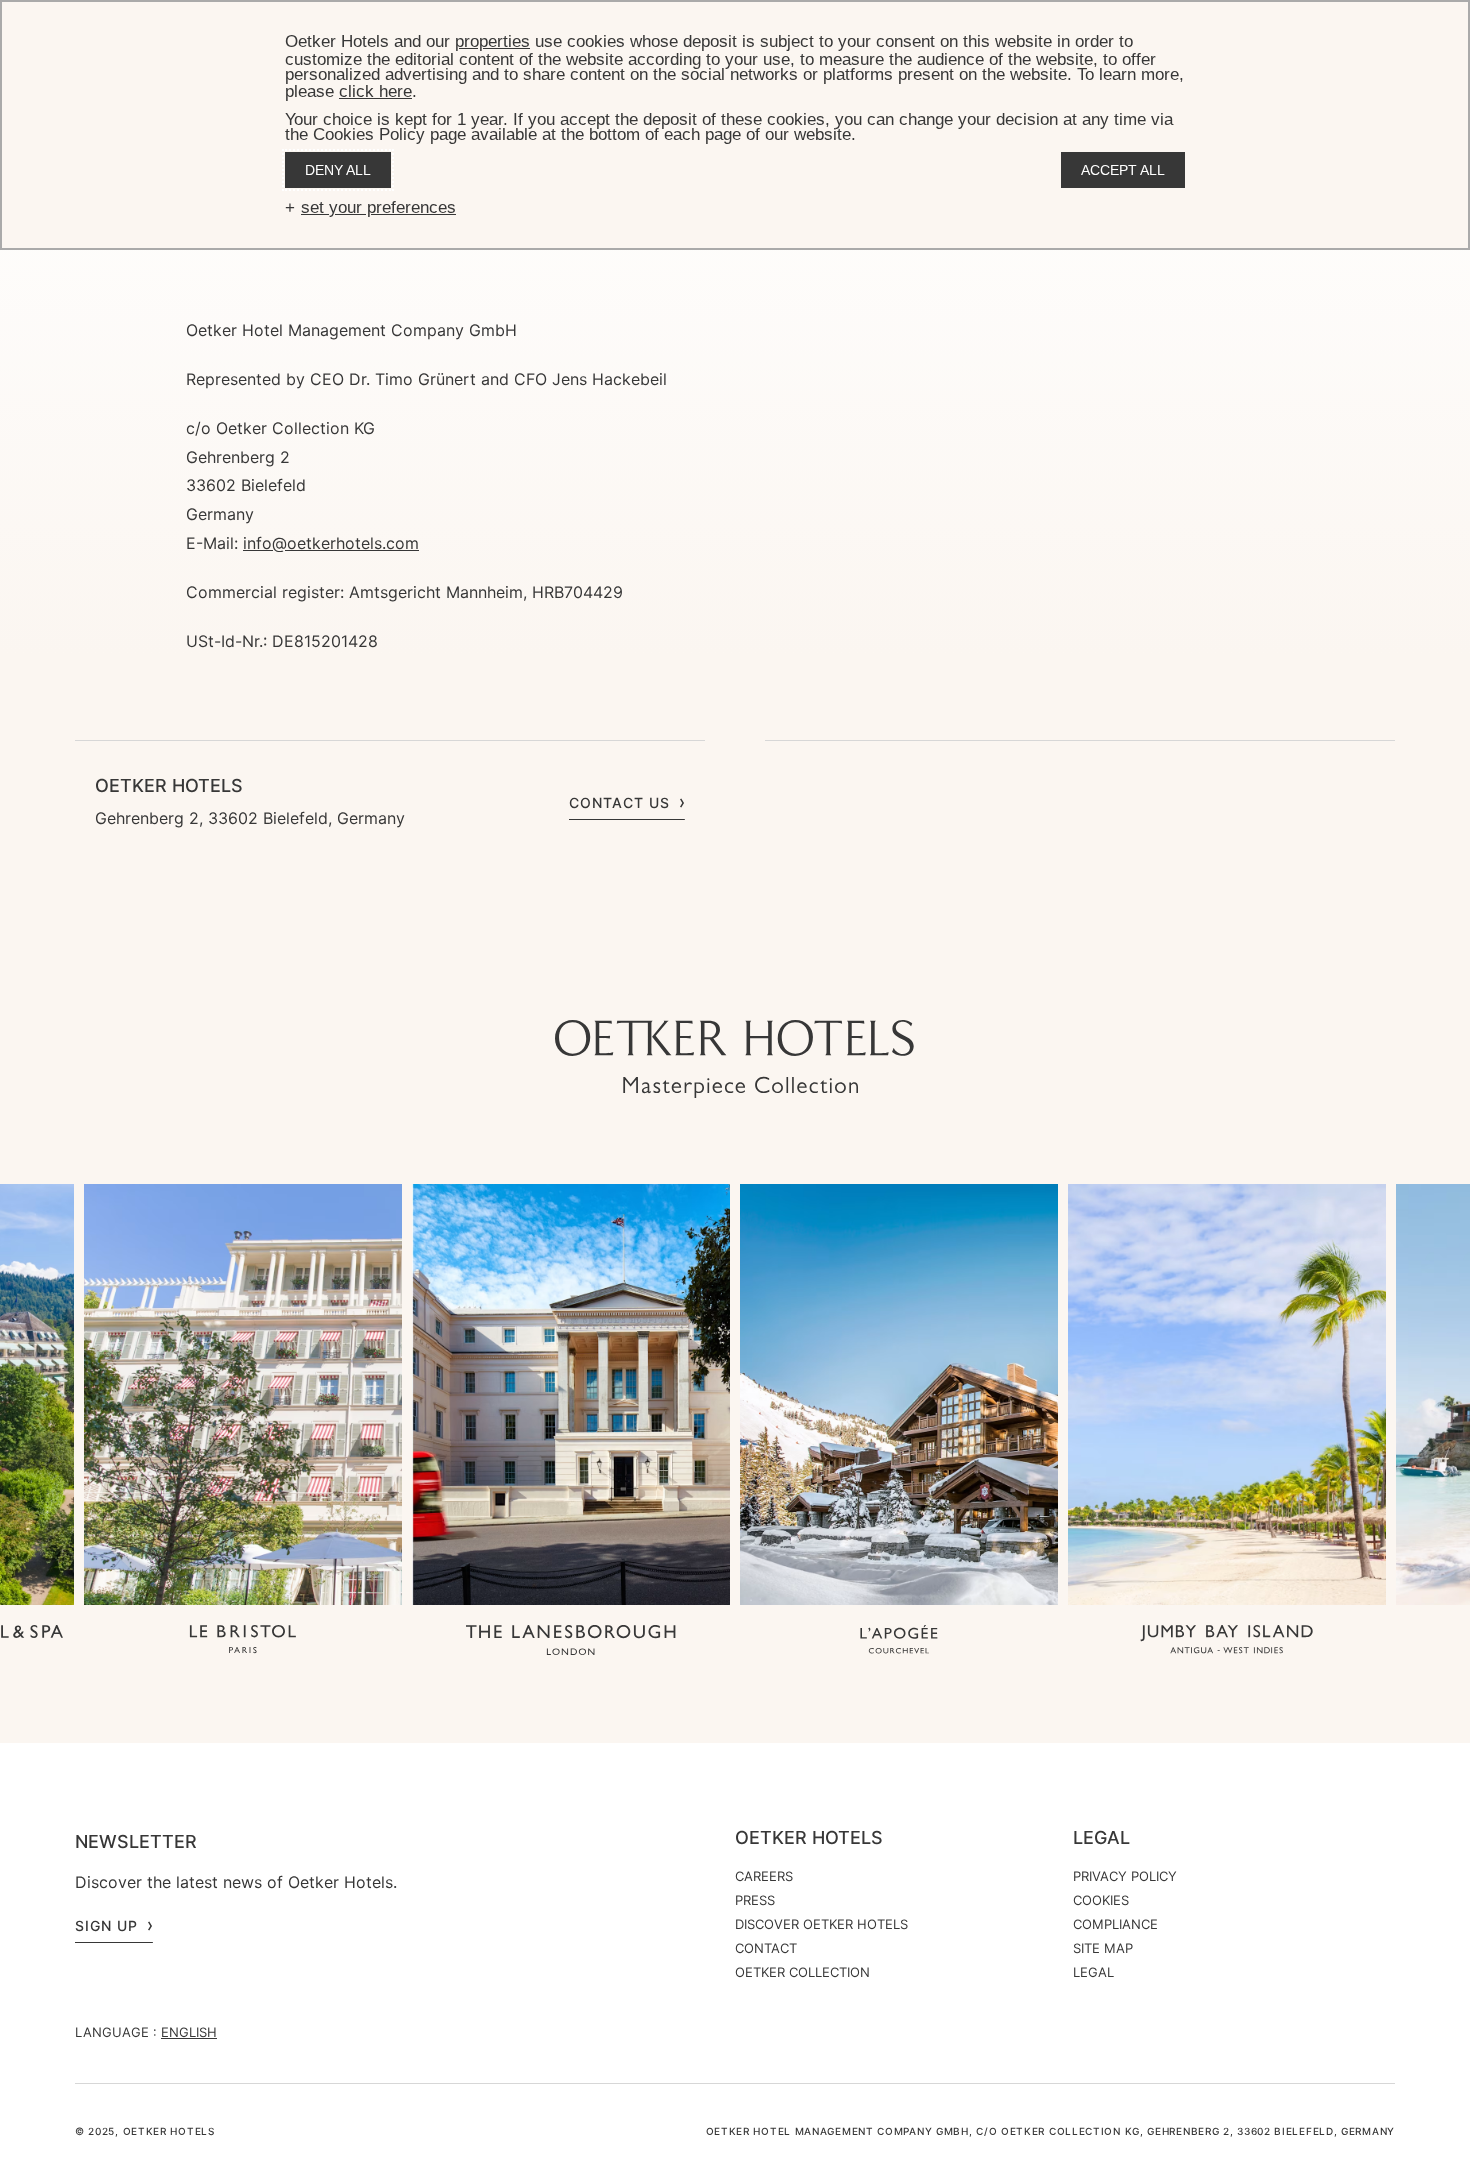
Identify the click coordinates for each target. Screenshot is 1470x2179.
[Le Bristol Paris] (243, 1641)
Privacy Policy (1125, 1876)
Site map (1103, 1948)
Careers (764, 1876)
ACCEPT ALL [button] (1123, 170)
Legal (1101, 1838)
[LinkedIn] (775, 980)
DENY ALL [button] (338, 170)
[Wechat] (815, 980)
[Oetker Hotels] (735, 1059)
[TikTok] (615, 980)
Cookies (1101, 1900)
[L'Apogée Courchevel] (899, 1641)
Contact (766, 1948)
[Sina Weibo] (855, 980)
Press (755, 1900)
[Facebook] (735, 980)
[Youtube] (695, 980)
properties (492, 41)
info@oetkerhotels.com (331, 543)
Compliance (1115, 1924)
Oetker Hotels (809, 1838)
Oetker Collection (802, 1972)
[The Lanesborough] (571, 1641)
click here (375, 91)
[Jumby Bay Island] (1227, 1641)
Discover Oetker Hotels (821, 1924)
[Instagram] (655, 980)
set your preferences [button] (378, 207)
